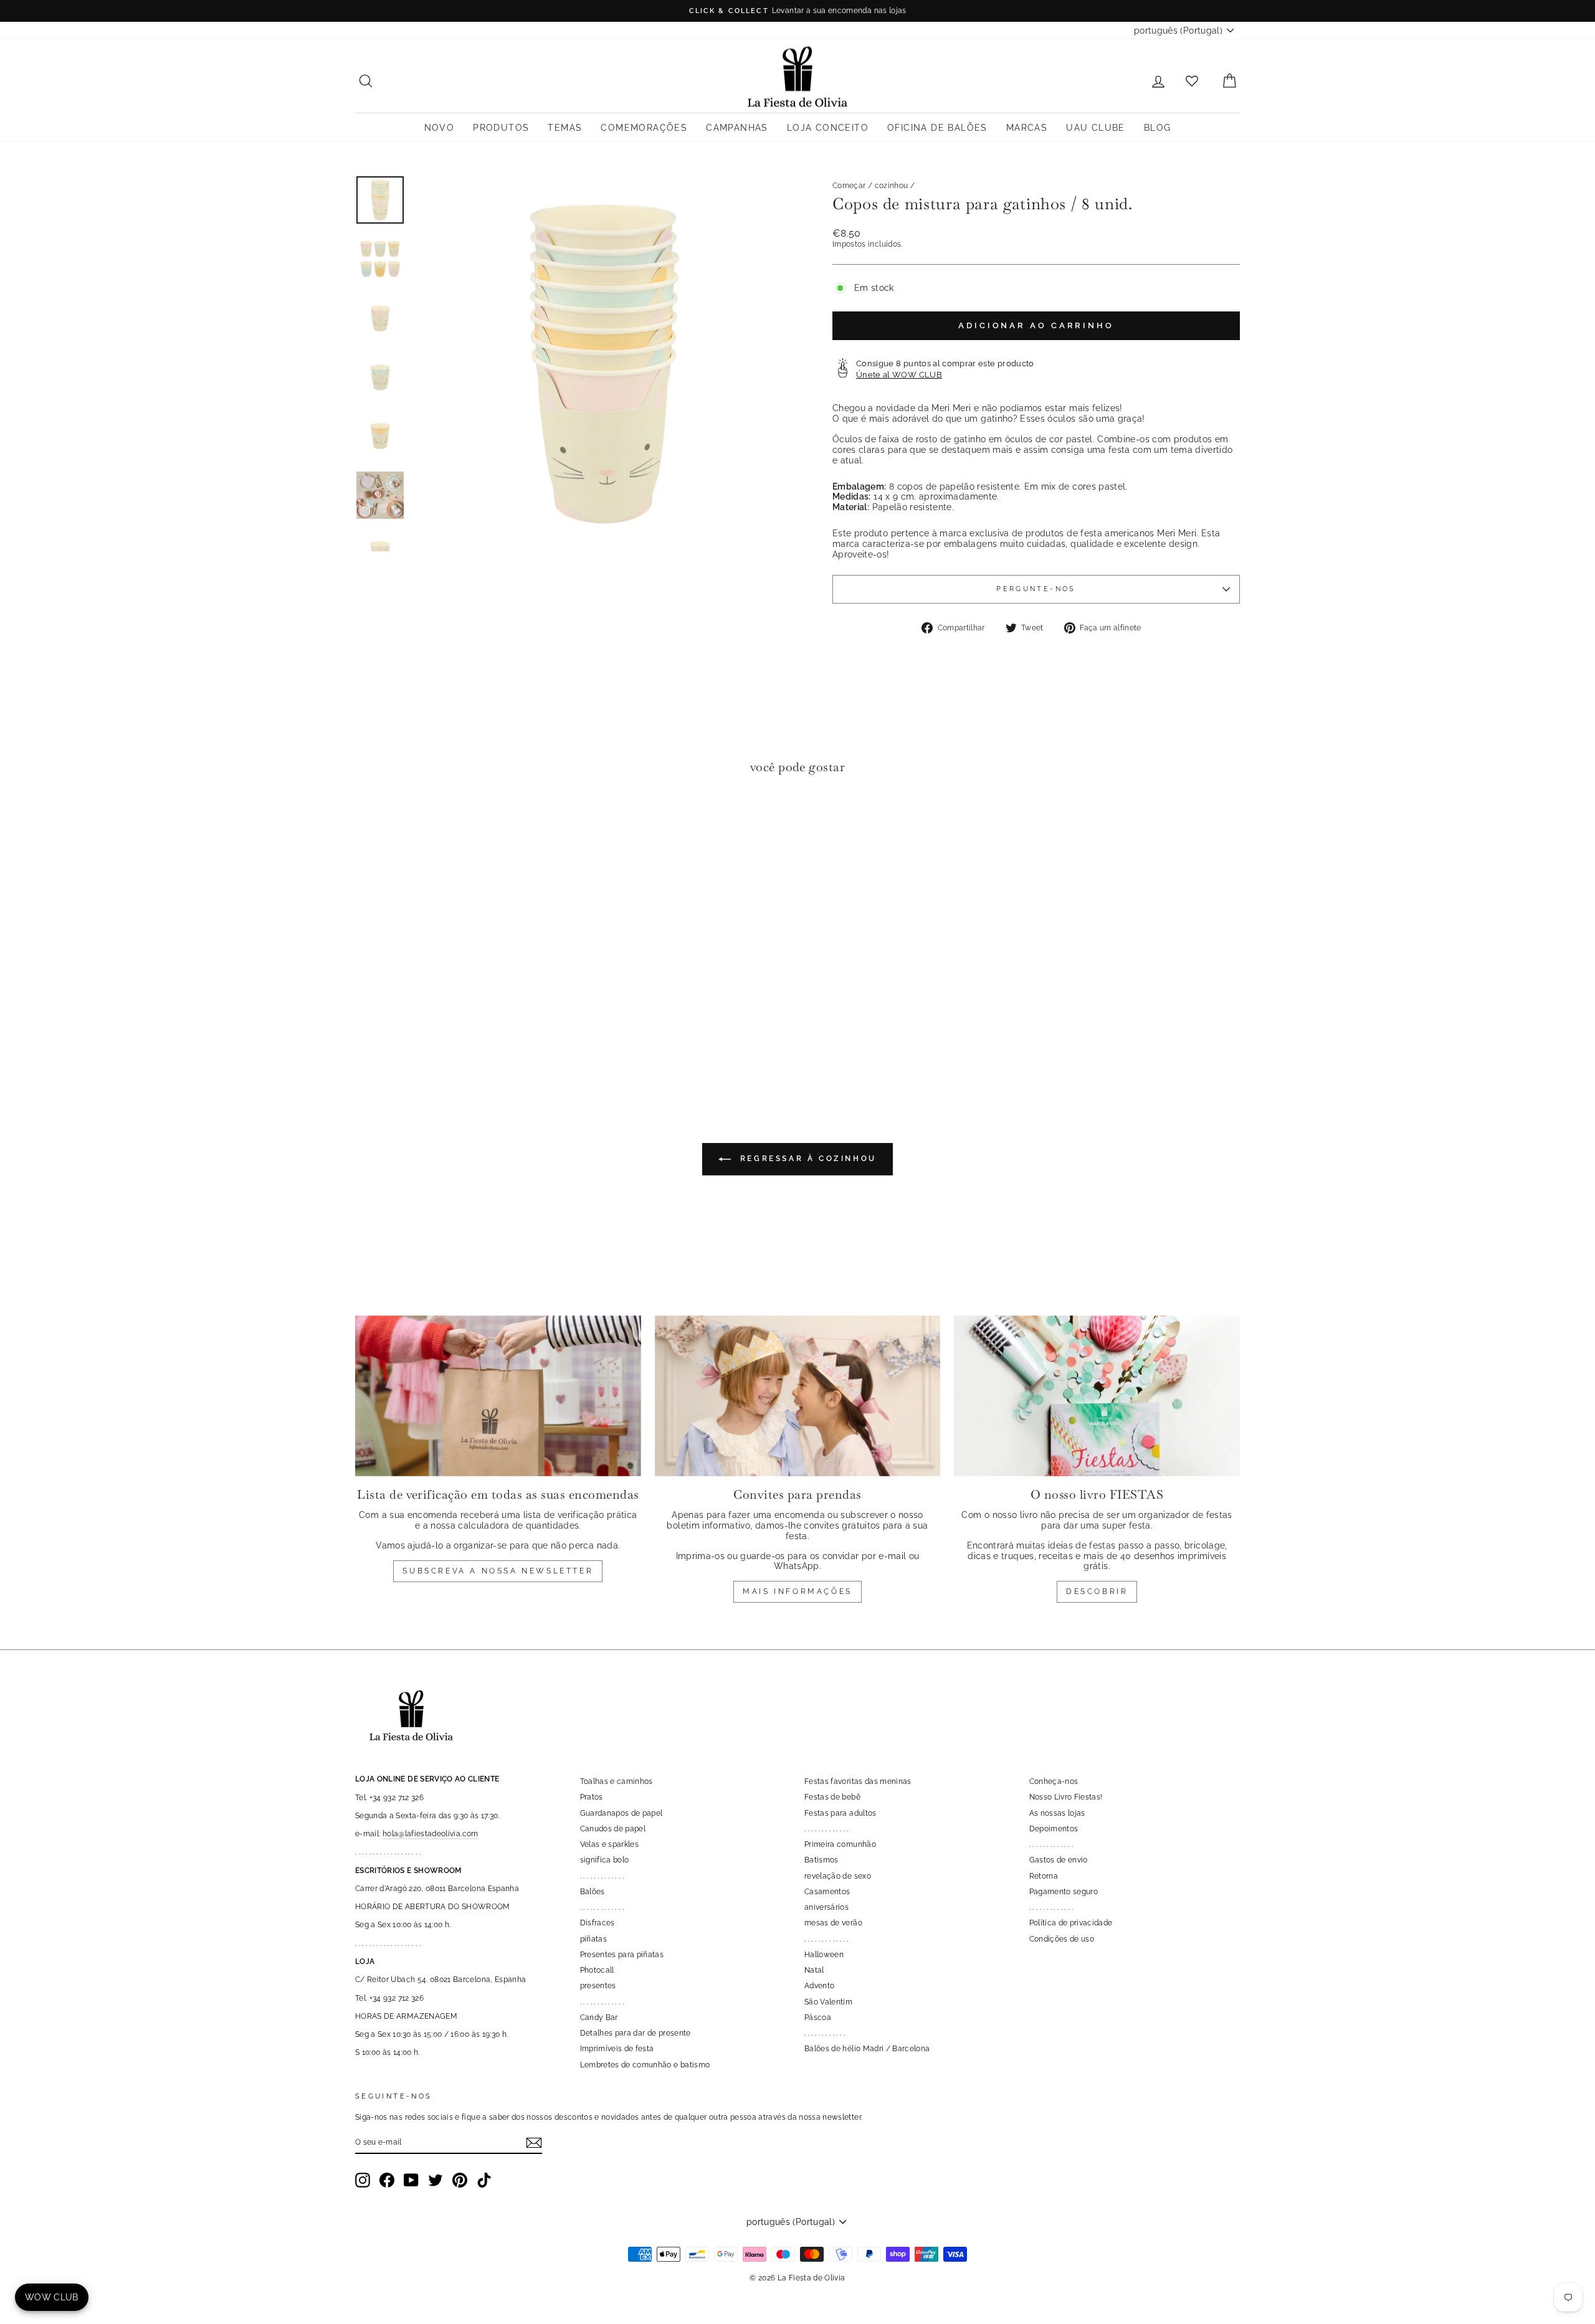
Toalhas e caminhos (617, 1781)
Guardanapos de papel (621, 1813)
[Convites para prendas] (798, 1396)
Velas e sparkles (610, 1844)
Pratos (592, 1797)
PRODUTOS (501, 128)
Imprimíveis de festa (617, 2049)
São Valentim (828, 2002)
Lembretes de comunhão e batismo (645, 2065)
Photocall (597, 1970)
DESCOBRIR (1097, 1591)
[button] (368, 823)
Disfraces (598, 1923)
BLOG (1158, 128)
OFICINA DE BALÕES (937, 128)
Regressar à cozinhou (806, 1159)
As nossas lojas (1057, 1813)
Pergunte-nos (1036, 589)
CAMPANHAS (737, 128)
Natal (814, 1970)
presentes (598, 1986)
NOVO (440, 128)
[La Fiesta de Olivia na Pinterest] (460, 2180)
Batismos (821, 1860)
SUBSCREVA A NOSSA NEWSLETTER (498, 1571)
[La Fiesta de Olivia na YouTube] (411, 2180)
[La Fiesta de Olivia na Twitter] (436, 2180)
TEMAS (565, 128)
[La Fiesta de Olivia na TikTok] (484, 2180)
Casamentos (827, 1892)
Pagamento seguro (1064, 1892)
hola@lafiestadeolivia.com (431, 1834)
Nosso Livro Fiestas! (1066, 1797)
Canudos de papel (613, 1829)
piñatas (593, 1939)
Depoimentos (1054, 1829)
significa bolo (605, 1860)
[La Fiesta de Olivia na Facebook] (387, 2180)
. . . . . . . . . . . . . (602, 1876)
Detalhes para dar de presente (636, 2033)
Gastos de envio (1059, 1860)
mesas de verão (833, 1923)
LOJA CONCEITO (828, 128)
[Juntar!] (534, 2143)
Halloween (824, 1955)
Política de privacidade (1071, 1923)
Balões (593, 1892)
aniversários (826, 1907)
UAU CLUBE (1096, 128)
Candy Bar (599, 2018)
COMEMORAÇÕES (644, 128)
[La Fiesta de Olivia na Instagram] (363, 2180)
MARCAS (1027, 128)
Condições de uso (1062, 1939)
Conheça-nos (1054, 1781)
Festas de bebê (832, 1797)
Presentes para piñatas (622, 1955)
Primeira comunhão (840, 1844)
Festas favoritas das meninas (858, 1781)
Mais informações (797, 1591)
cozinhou (892, 186)
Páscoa (818, 2018)
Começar (849, 186)
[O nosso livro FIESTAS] (1097, 1396)
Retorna (1044, 1876)
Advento (819, 1986)
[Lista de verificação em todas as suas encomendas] (498, 1396)
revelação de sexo (838, 1876)
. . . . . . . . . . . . (825, 2033)
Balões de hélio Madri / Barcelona (867, 2049)
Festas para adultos (840, 1813)
